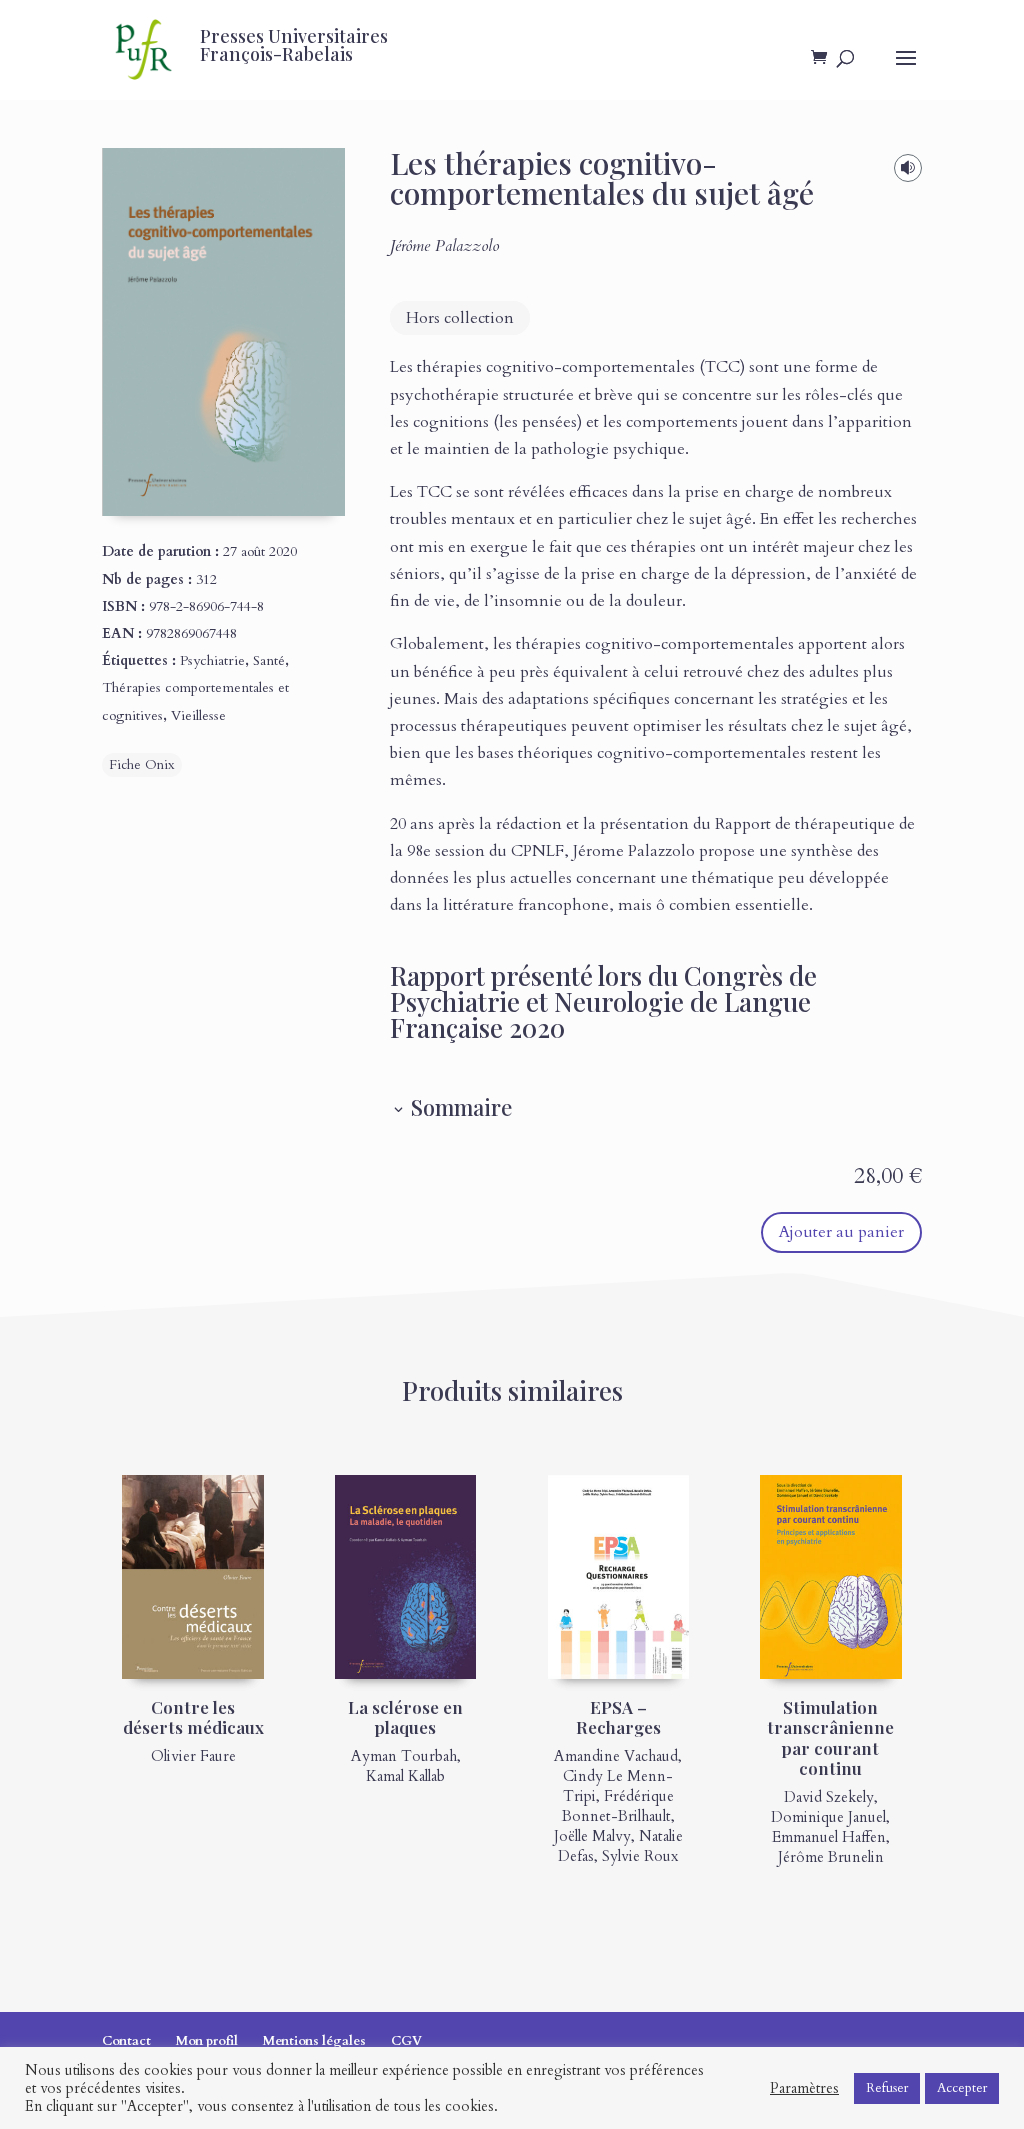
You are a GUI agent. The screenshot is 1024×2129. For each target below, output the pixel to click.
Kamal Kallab (405, 1776)
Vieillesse (198, 715)
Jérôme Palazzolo (444, 246)
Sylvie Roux (640, 1856)
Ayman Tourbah (404, 1756)
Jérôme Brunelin (831, 1857)
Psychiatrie (212, 660)
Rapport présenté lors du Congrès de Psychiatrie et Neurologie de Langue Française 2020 (603, 1001)
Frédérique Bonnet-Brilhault (618, 1806)
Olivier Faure (193, 1756)
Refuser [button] (887, 2088)
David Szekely (829, 1797)
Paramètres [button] (804, 2088)
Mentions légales (314, 2041)
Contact (126, 2041)
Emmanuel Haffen (829, 1837)
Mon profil (207, 2041)
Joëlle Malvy (592, 1836)
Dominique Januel (828, 1817)
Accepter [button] (962, 2088)
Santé (269, 660)
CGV (406, 2041)
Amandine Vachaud (616, 1756)
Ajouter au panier (841, 1232)
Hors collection (460, 318)
